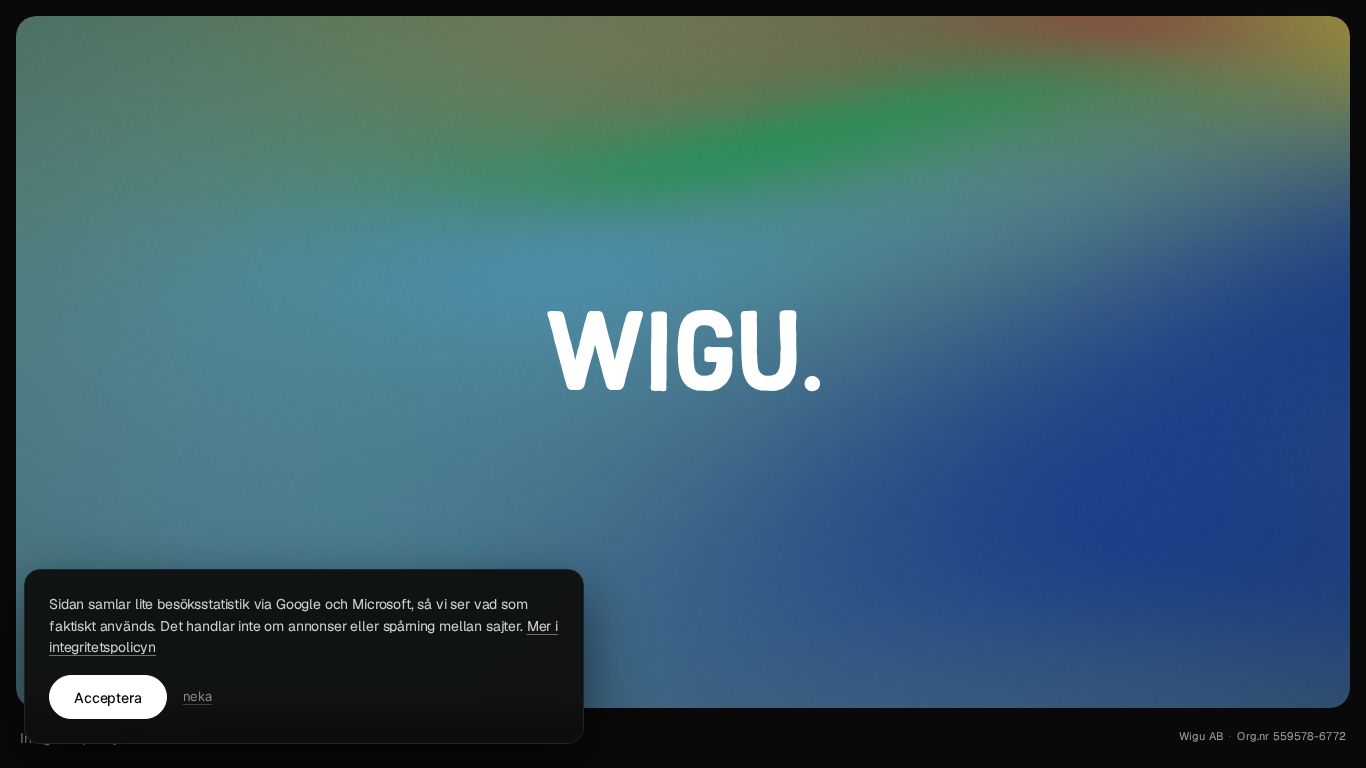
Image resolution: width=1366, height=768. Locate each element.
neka (197, 696)
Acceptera (108, 697)
